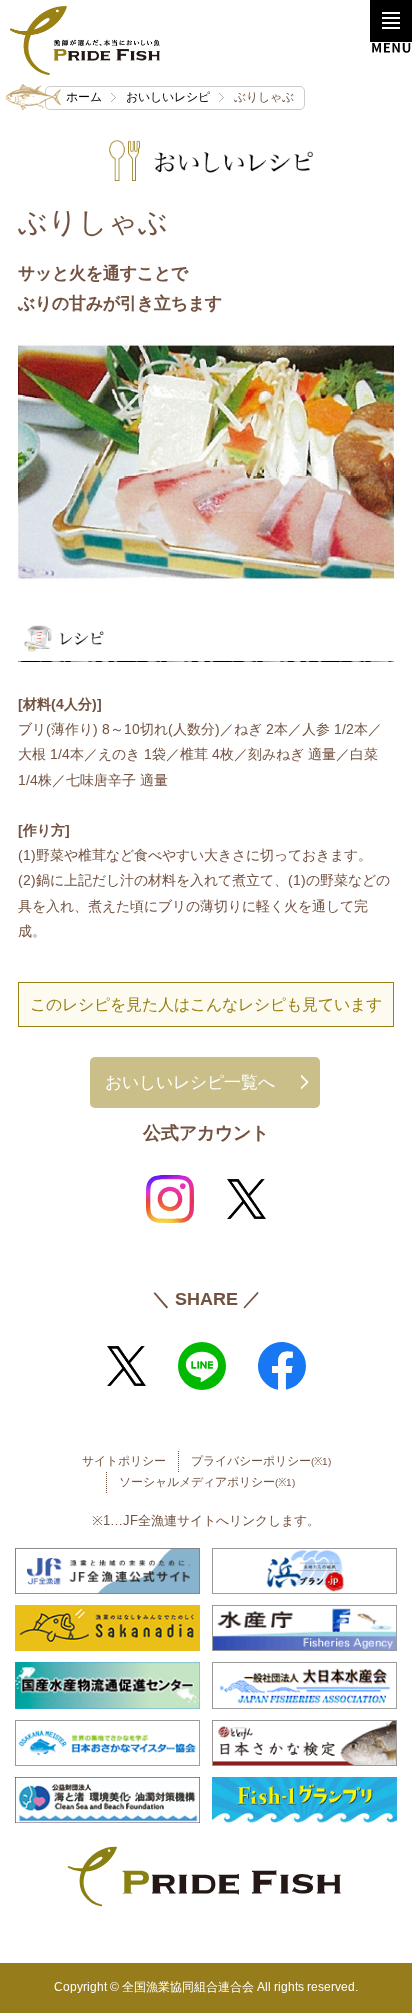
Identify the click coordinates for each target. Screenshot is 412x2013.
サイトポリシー (124, 1461)
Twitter (246, 1199)
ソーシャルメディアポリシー (207, 1482)
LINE (202, 1366)
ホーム (84, 97)
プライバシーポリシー (261, 1461)
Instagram (170, 1199)
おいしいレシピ (168, 97)
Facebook (282, 1366)
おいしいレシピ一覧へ (190, 1082)
